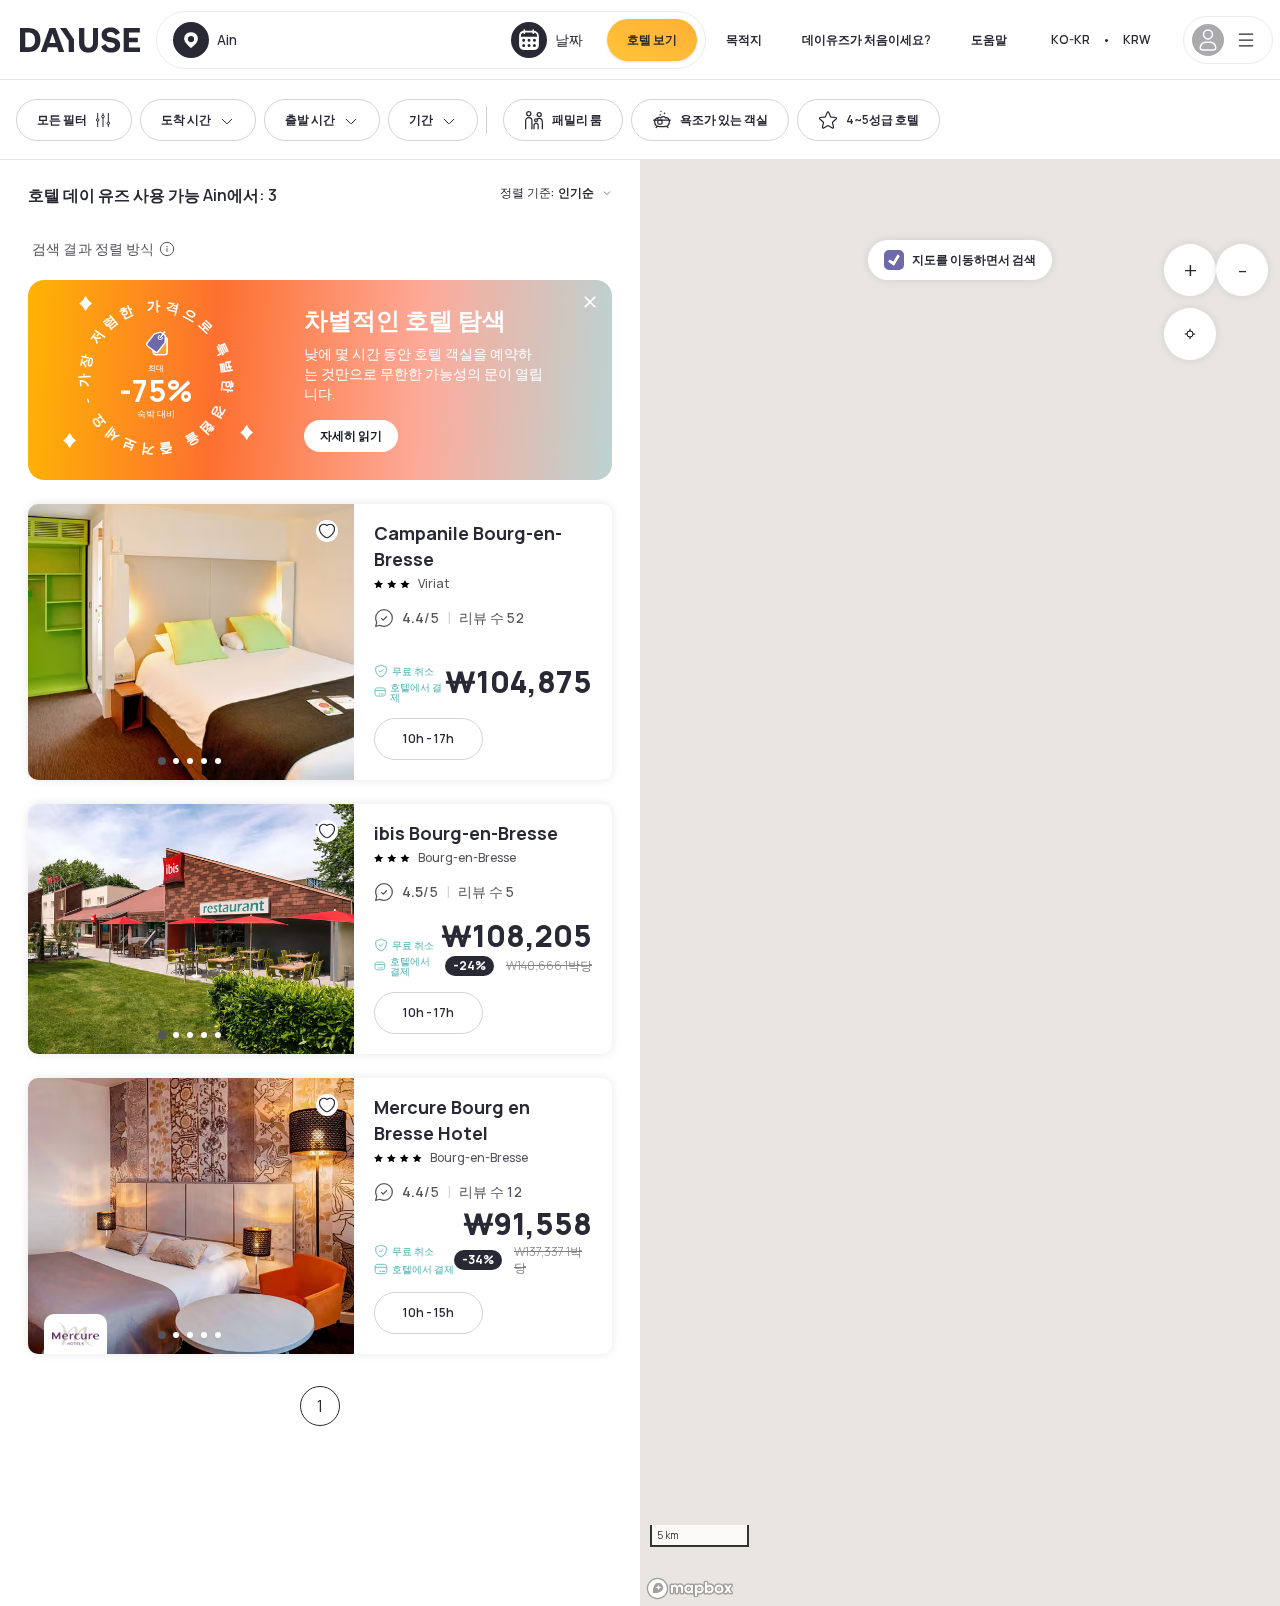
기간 (421, 119)
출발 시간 (310, 119)
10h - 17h (428, 738)
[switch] (563, 120)
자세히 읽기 (351, 435)
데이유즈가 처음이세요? (866, 39)
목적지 (744, 39)
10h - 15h (428, 1312)
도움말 (989, 39)
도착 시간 (186, 119)
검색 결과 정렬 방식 (93, 248)
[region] (960, 883)
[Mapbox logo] (690, 1588)
